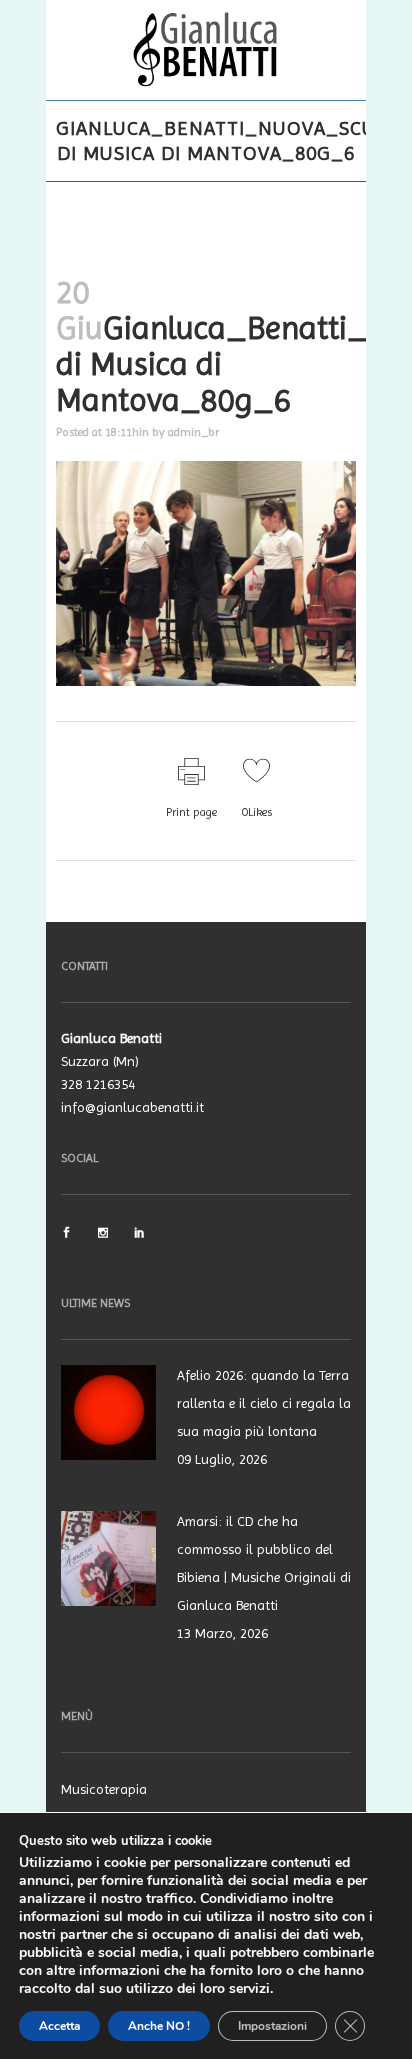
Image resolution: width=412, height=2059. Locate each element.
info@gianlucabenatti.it (132, 1107)
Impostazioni (272, 2026)
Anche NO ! (159, 2026)
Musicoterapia (104, 1789)
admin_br (193, 432)
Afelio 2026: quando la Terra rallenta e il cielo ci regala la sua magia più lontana (264, 1403)
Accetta (59, 2026)
